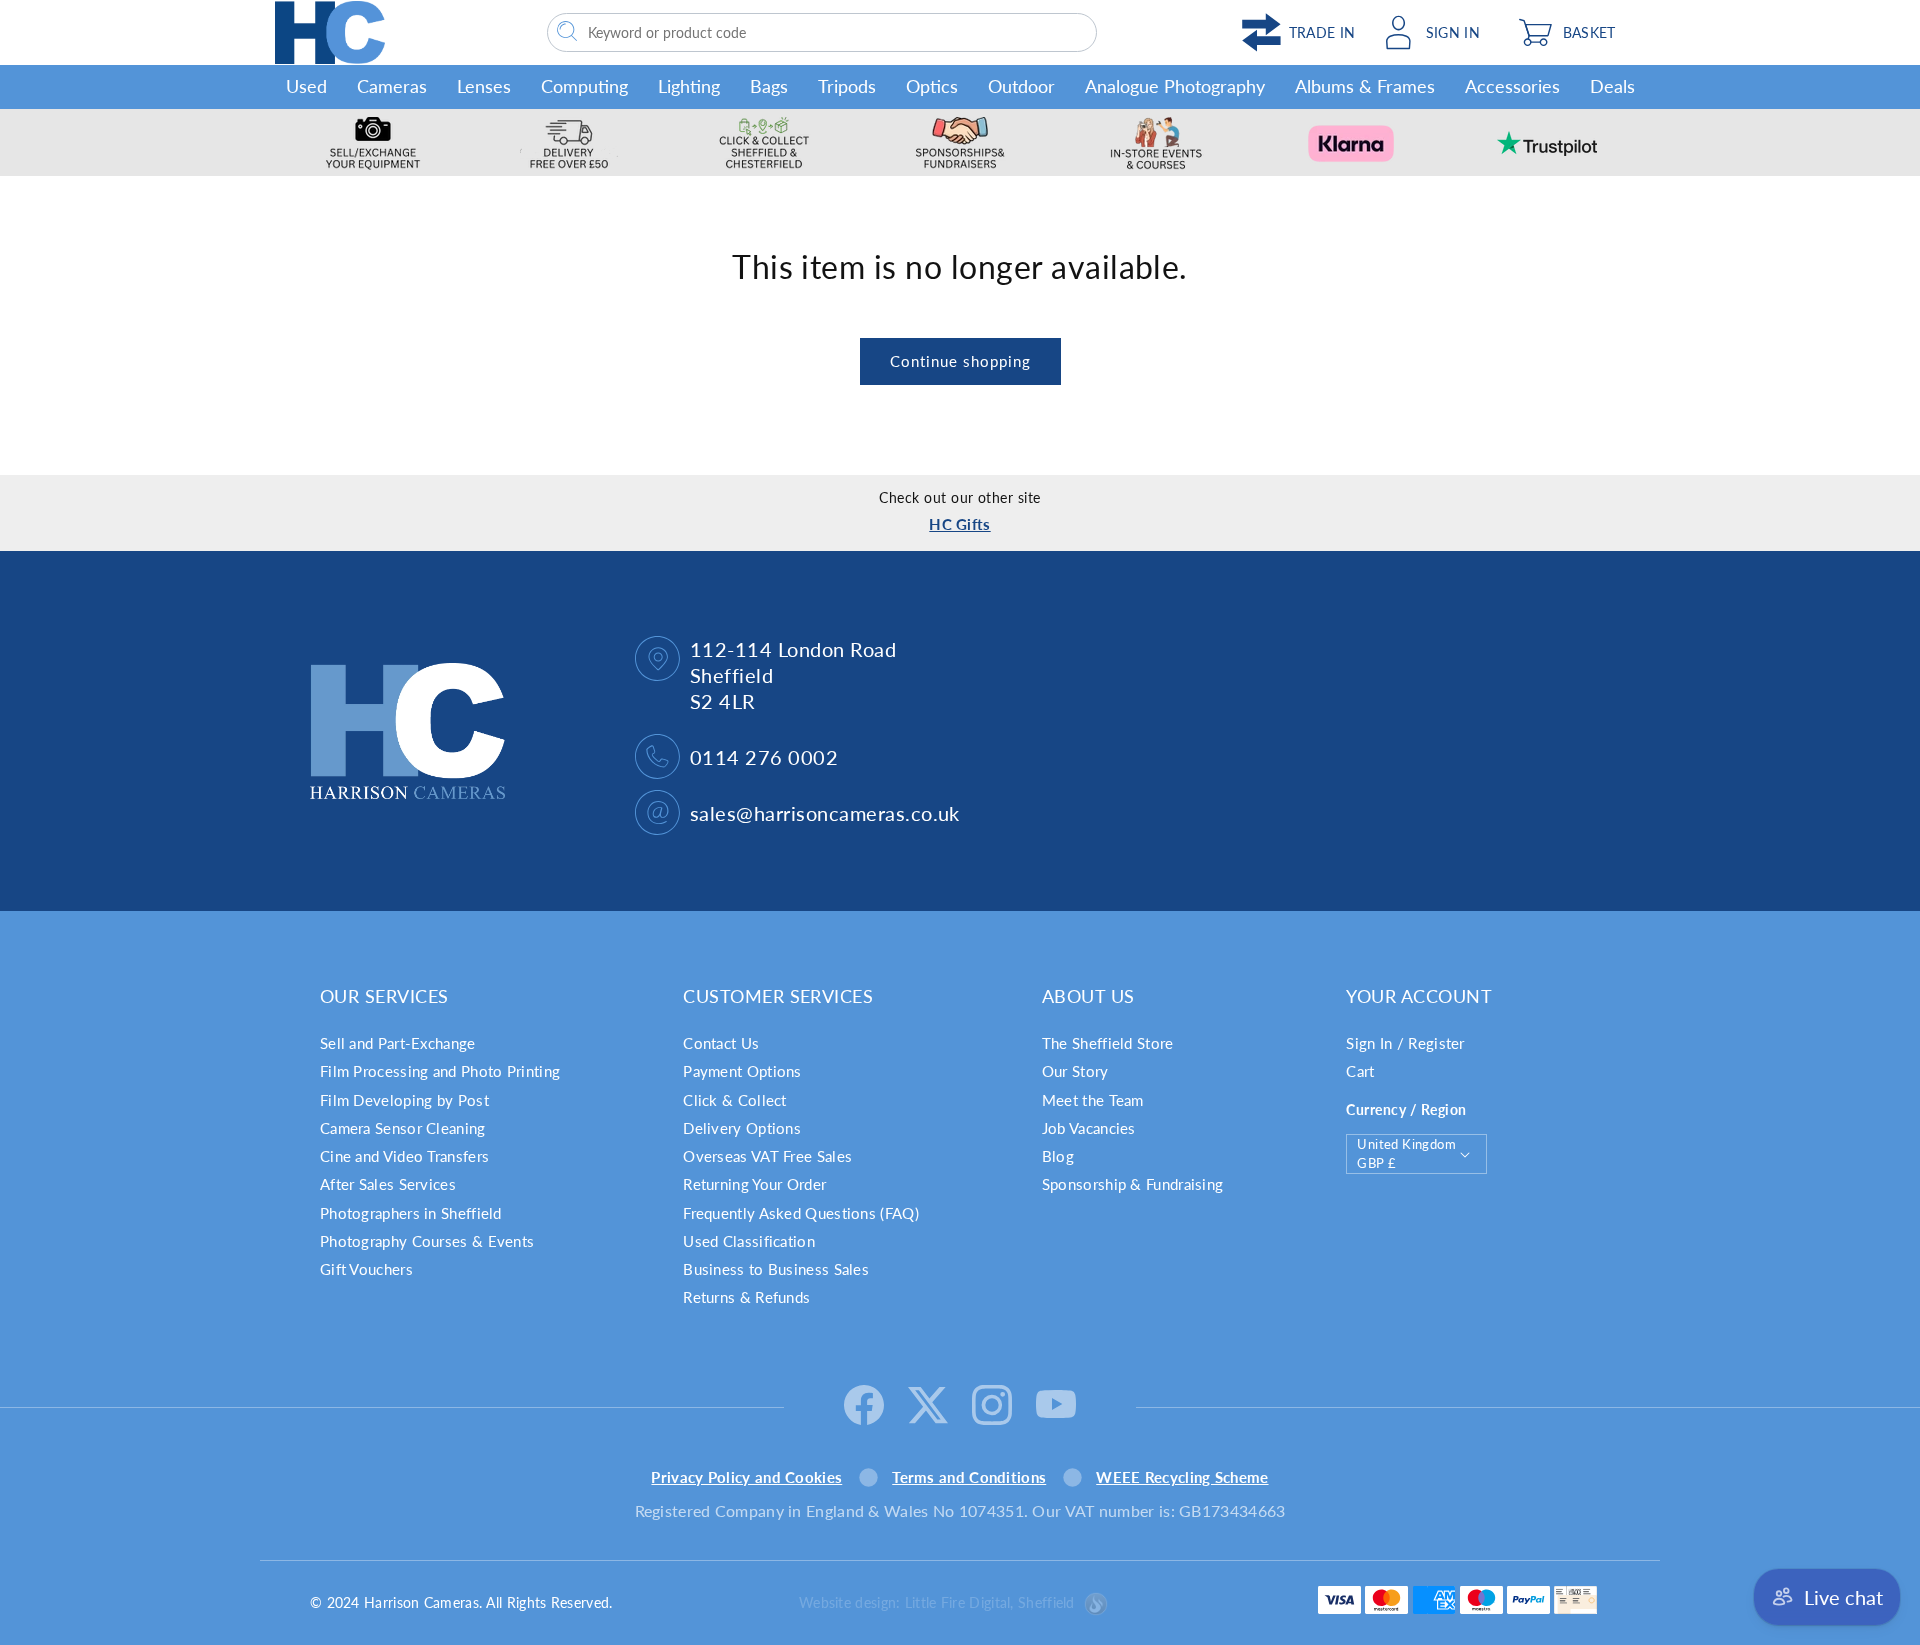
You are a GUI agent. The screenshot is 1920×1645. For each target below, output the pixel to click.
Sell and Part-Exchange (398, 1043)
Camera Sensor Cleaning (403, 1128)
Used (306, 86)
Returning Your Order (754, 1184)
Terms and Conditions (969, 1477)
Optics (932, 86)
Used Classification (749, 1241)
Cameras (392, 86)
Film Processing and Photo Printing (440, 1071)
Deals (1612, 86)
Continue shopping (960, 361)
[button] (1576, 32)
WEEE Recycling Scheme (1182, 1477)
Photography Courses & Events (427, 1241)
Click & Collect (735, 1100)
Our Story (1075, 1071)
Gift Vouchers (366, 1269)
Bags (769, 86)
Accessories (1512, 86)
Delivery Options (742, 1128)
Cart (1360, 1071)
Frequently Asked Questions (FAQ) (801, 1213)
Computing (584, 86)
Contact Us (721, 1043)
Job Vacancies (1089, 1128)
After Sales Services (388, 1184)
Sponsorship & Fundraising (1133, 1184)
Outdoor (1021, 86)
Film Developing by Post (404, 1100)
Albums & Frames (1365, 86)
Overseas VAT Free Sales (767, 1156)
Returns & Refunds (746, 1297)
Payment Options (742, 1071)
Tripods (847, 86)
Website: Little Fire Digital (937, 1602)
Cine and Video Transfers (404, 1156)
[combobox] (822, 32)
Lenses (484, 86)
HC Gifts (959, 524)
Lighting (689, 86)
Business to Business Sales (776, 1269)
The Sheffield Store (1108, 1043)
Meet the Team (1093, 1100)
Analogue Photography (1175, 86)
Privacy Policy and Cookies (746, 1477)
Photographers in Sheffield (411, 1213)
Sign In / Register (1405, 1043)
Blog (1058, 1156)
